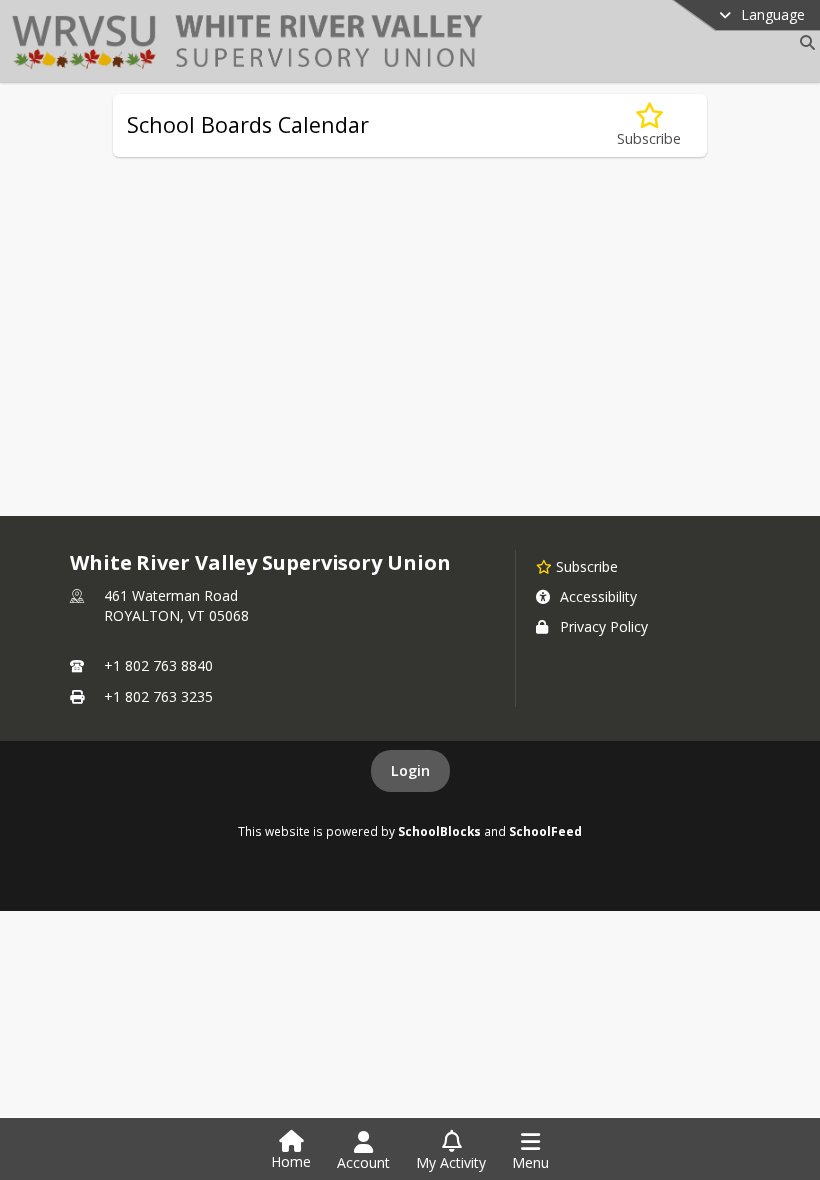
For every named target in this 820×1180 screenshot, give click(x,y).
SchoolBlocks (439, 831)
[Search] (803, 42)
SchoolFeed (545, 831)
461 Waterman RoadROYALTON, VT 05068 (176, 605)
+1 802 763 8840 (158, 665)
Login (410, 770)
